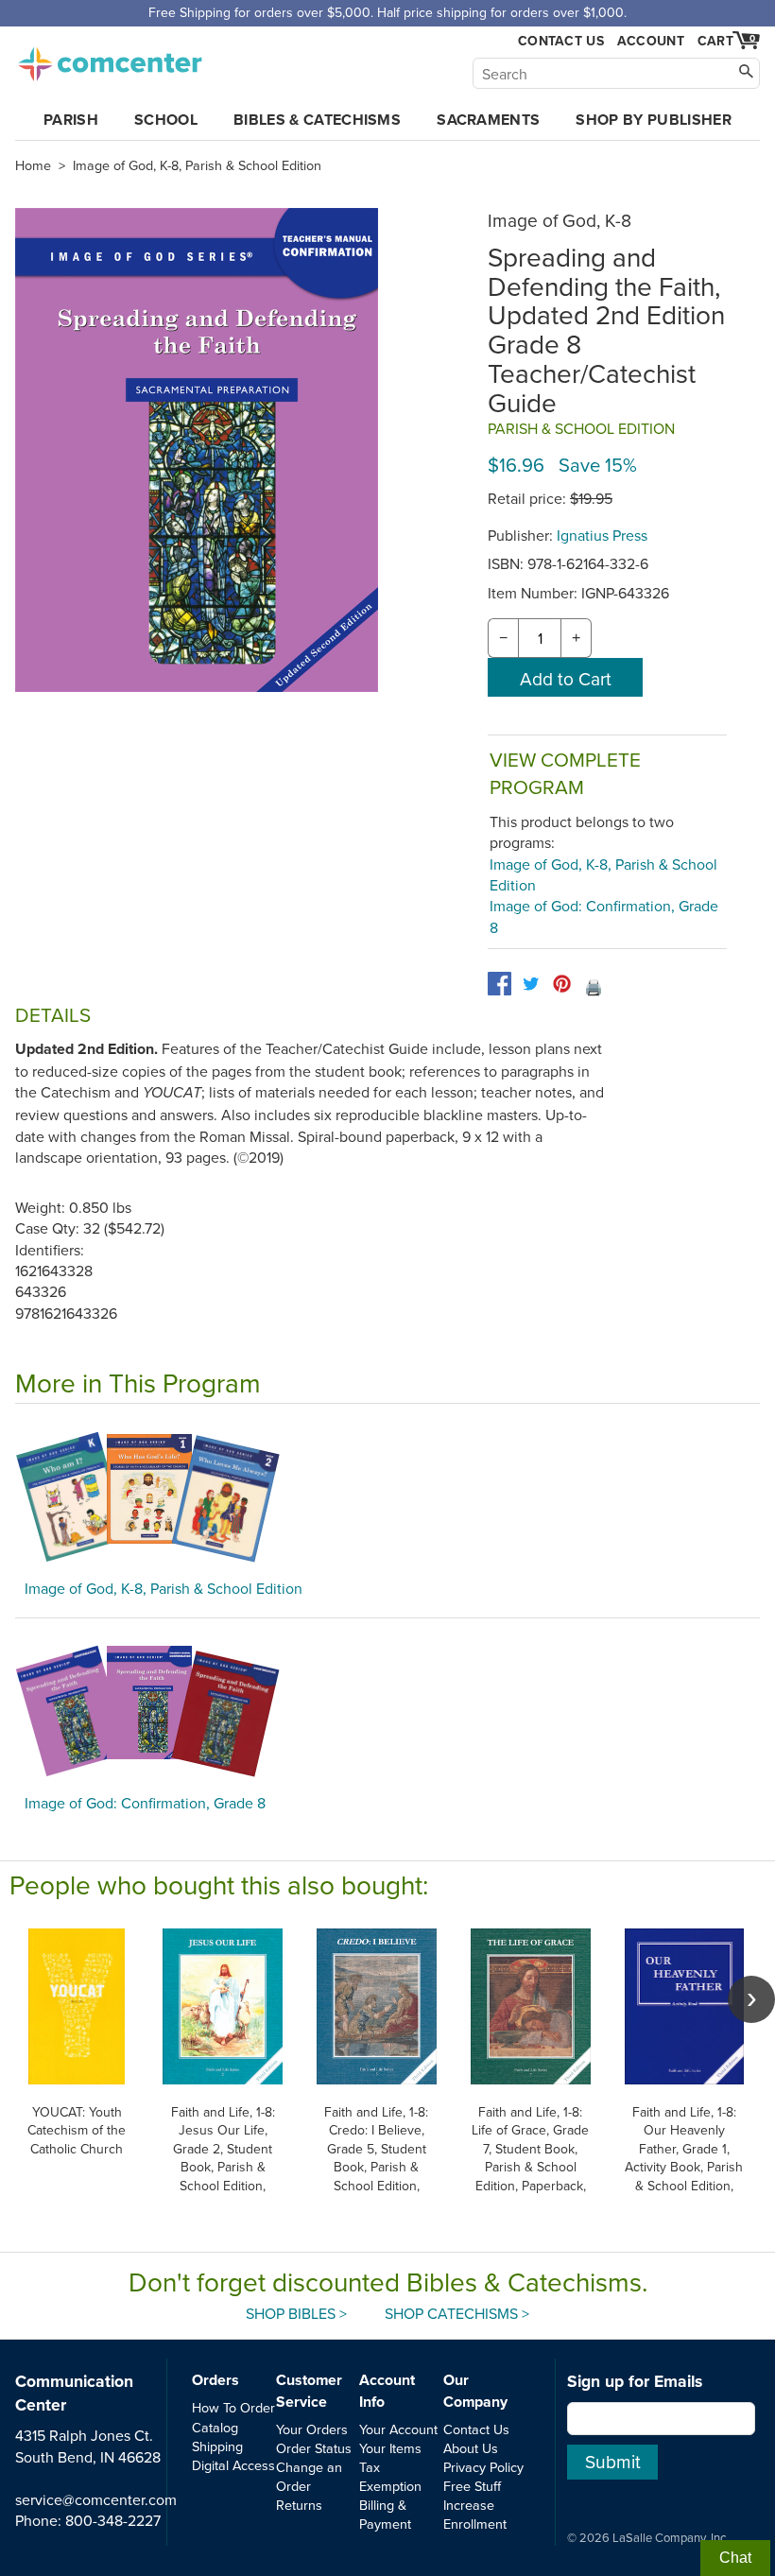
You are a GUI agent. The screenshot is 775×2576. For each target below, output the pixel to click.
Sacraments (488, 120)
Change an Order (309, 2476)
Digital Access (233, 2465)
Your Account (398, 2429)
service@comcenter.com (96, 2499)
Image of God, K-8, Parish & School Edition (197, 165)
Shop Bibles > (296, 2313)
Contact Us (561, 41)
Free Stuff (472, 2486)
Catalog (215, 2427)
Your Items (390, 2448)
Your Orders (312, 2429)
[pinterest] (562, 984)
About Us (471, 2448)
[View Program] (387, 1496)
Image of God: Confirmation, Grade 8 (145, 1803)
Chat (735, 2558)
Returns (299, 2505)
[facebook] (499, 984)
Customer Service (309, 2390)
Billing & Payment (385, 2514)
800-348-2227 (113, 2520)
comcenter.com (110, 59)
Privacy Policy (483, 2467)
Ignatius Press (602, 535)
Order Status (314, 2448)
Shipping (217, 2446)
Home (33, 165)
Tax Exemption (390, 2476)
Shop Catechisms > (457, 2313)
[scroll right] (751, 1999)
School (166, 120)
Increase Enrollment (475, 2514)
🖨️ (594, 987)
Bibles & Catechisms (317, 120)
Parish (71, 120)
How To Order (233, 2407)
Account (651, 41)
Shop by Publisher (653, 120)
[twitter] (531, 984)
